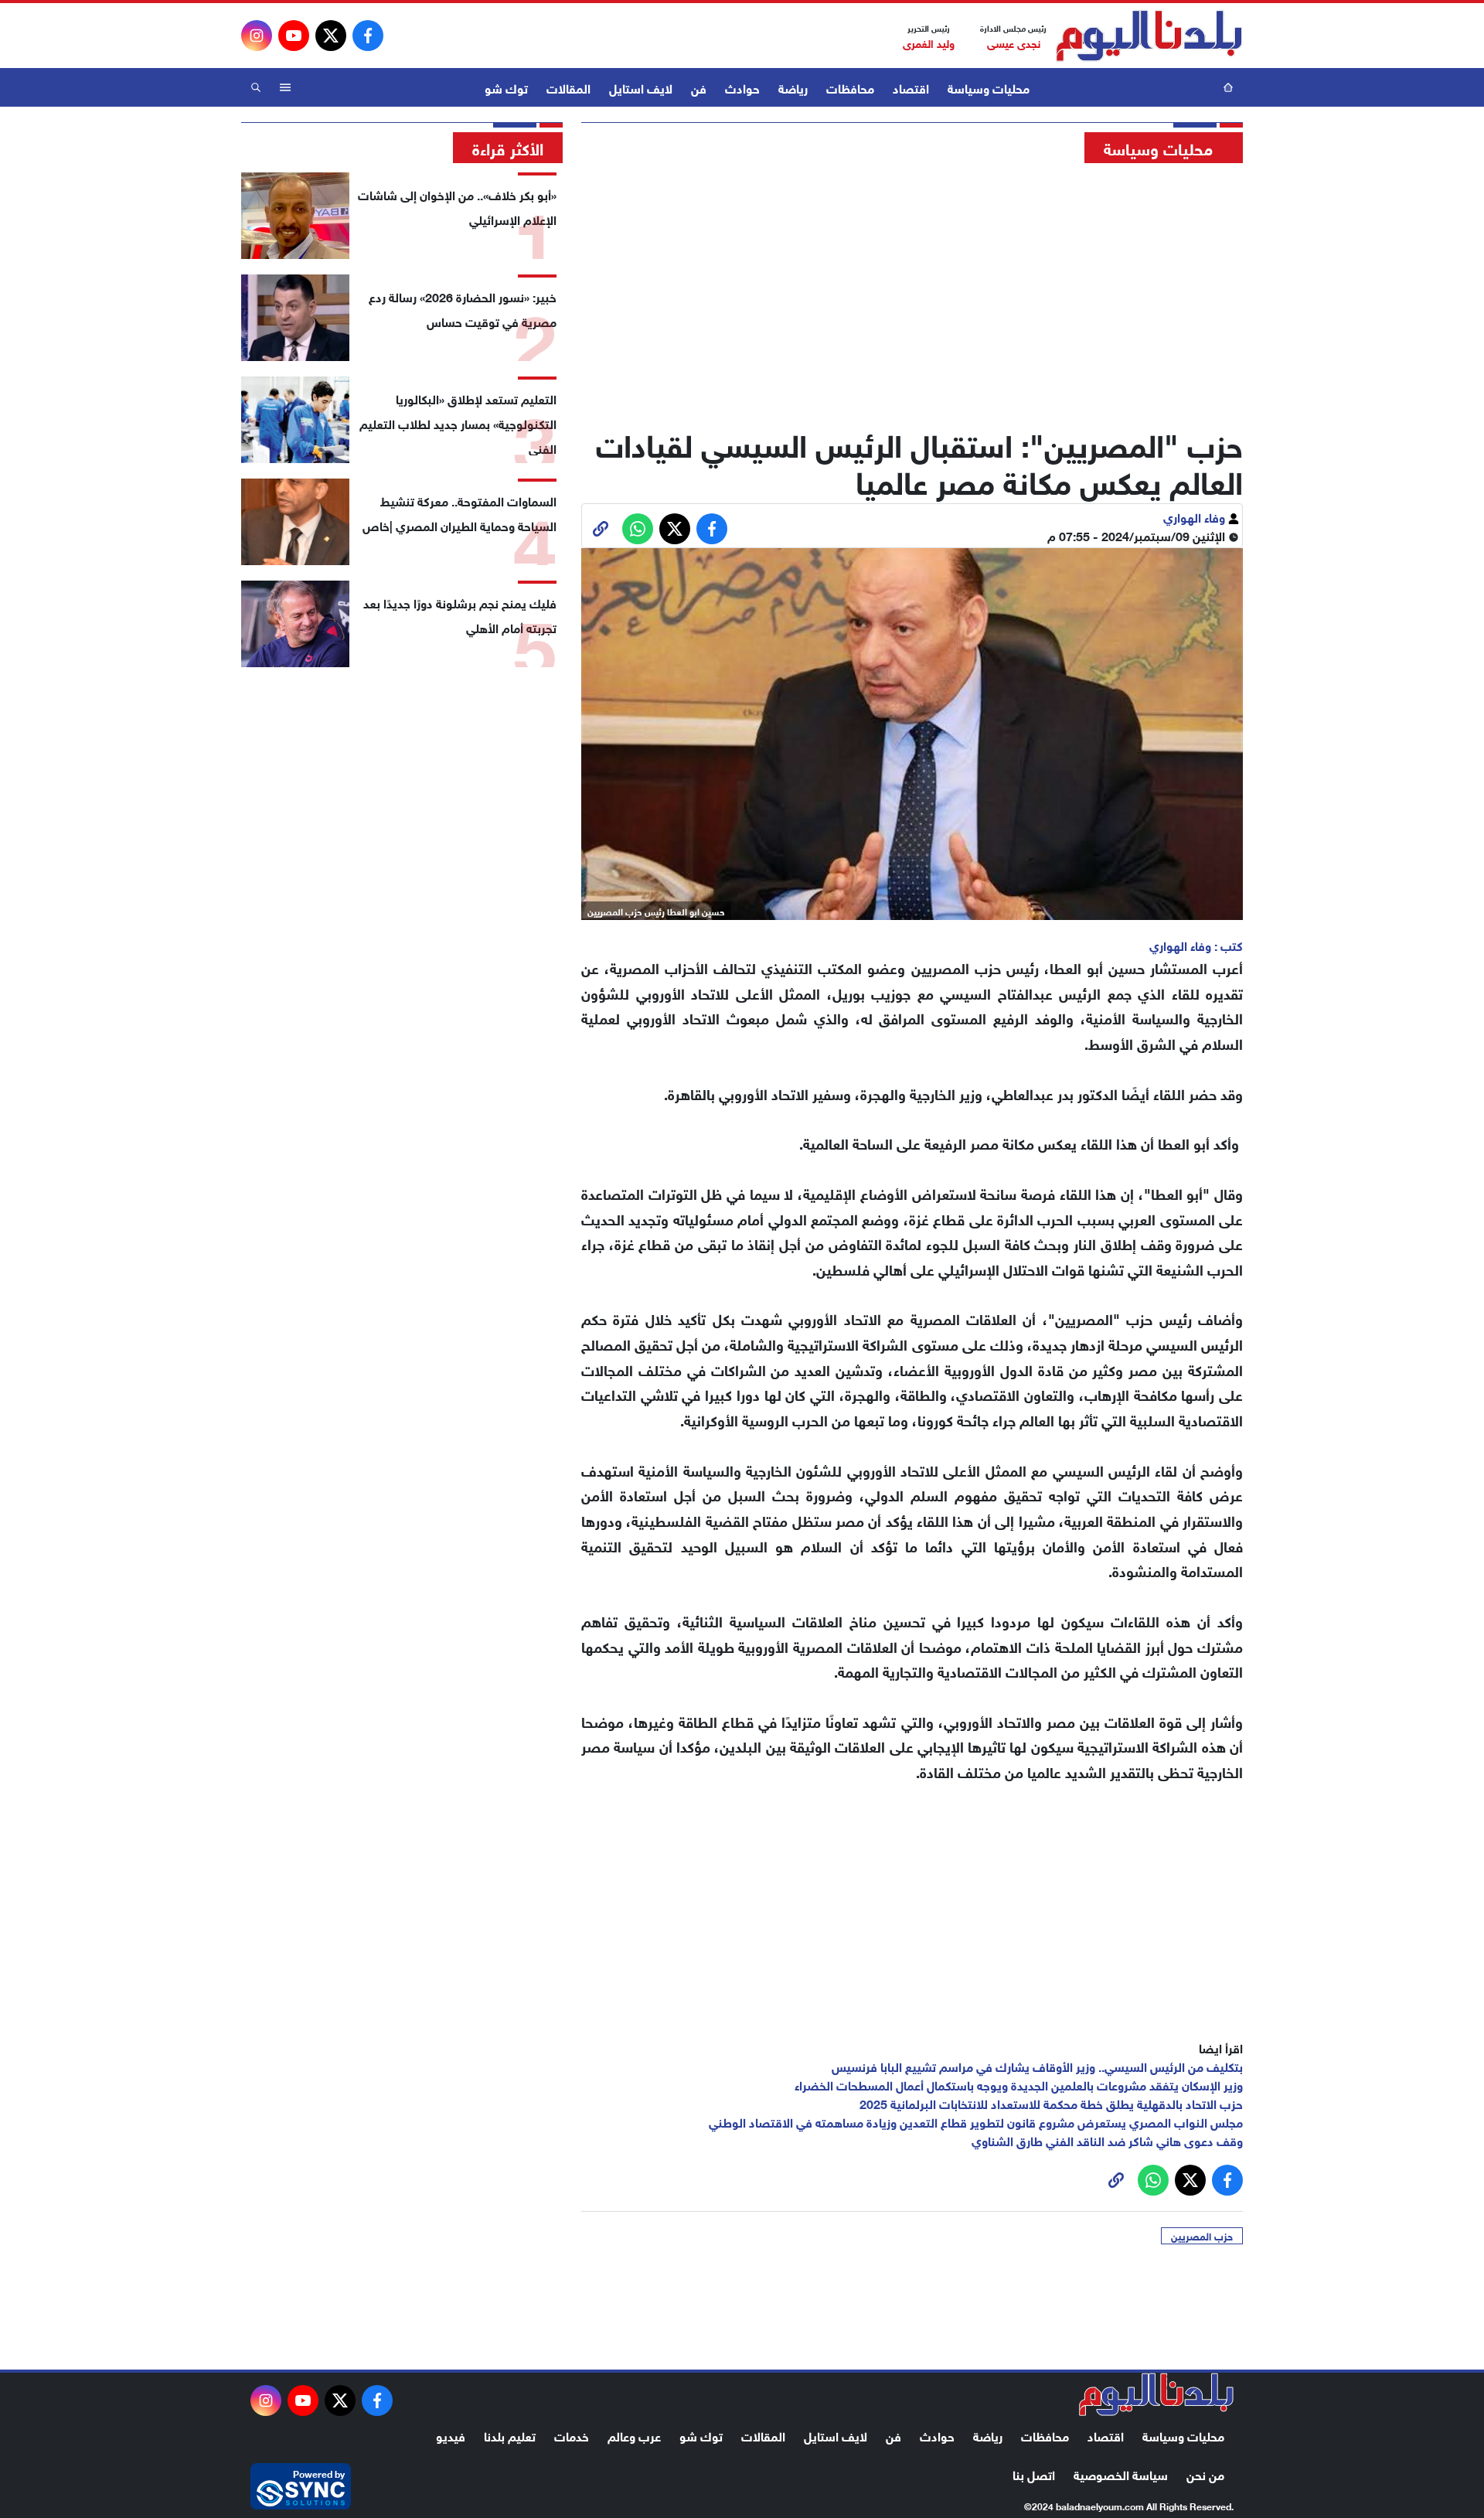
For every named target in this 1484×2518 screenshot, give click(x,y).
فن (699, 87)
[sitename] (1156, 2394)
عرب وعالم (634, 2435)
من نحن (1205, 2474)
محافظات (850, 87)
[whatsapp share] (638, 529)
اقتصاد (911, 87)
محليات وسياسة (989, 87)
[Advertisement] (912, 290)
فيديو (451, 2435)
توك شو (506, 87)
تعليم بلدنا (510, 2435)
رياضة (793, 87)
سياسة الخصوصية (1121, 2474)
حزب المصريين (1202, 2236)
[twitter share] (675, 529)
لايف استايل (641, 87)
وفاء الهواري (1196, 516)
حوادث (742, 87)
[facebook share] (712, 529)
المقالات (568, 87)
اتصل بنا (1034, 2474)
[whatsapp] (601, 529)
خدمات (572, 2435)
